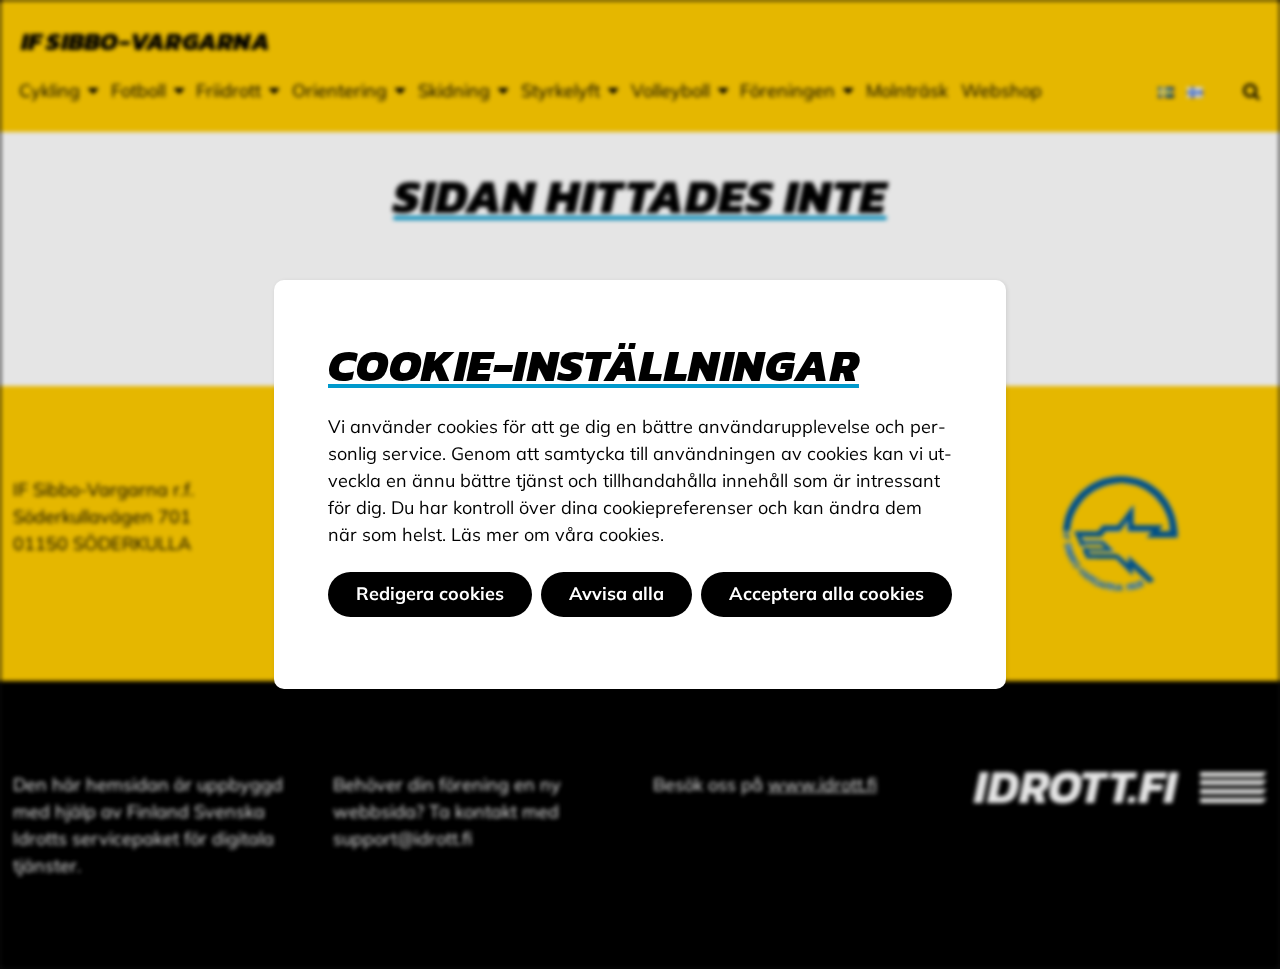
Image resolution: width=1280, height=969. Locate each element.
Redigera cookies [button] (430, 593)
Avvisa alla (616, 593)
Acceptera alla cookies (826, 593)
